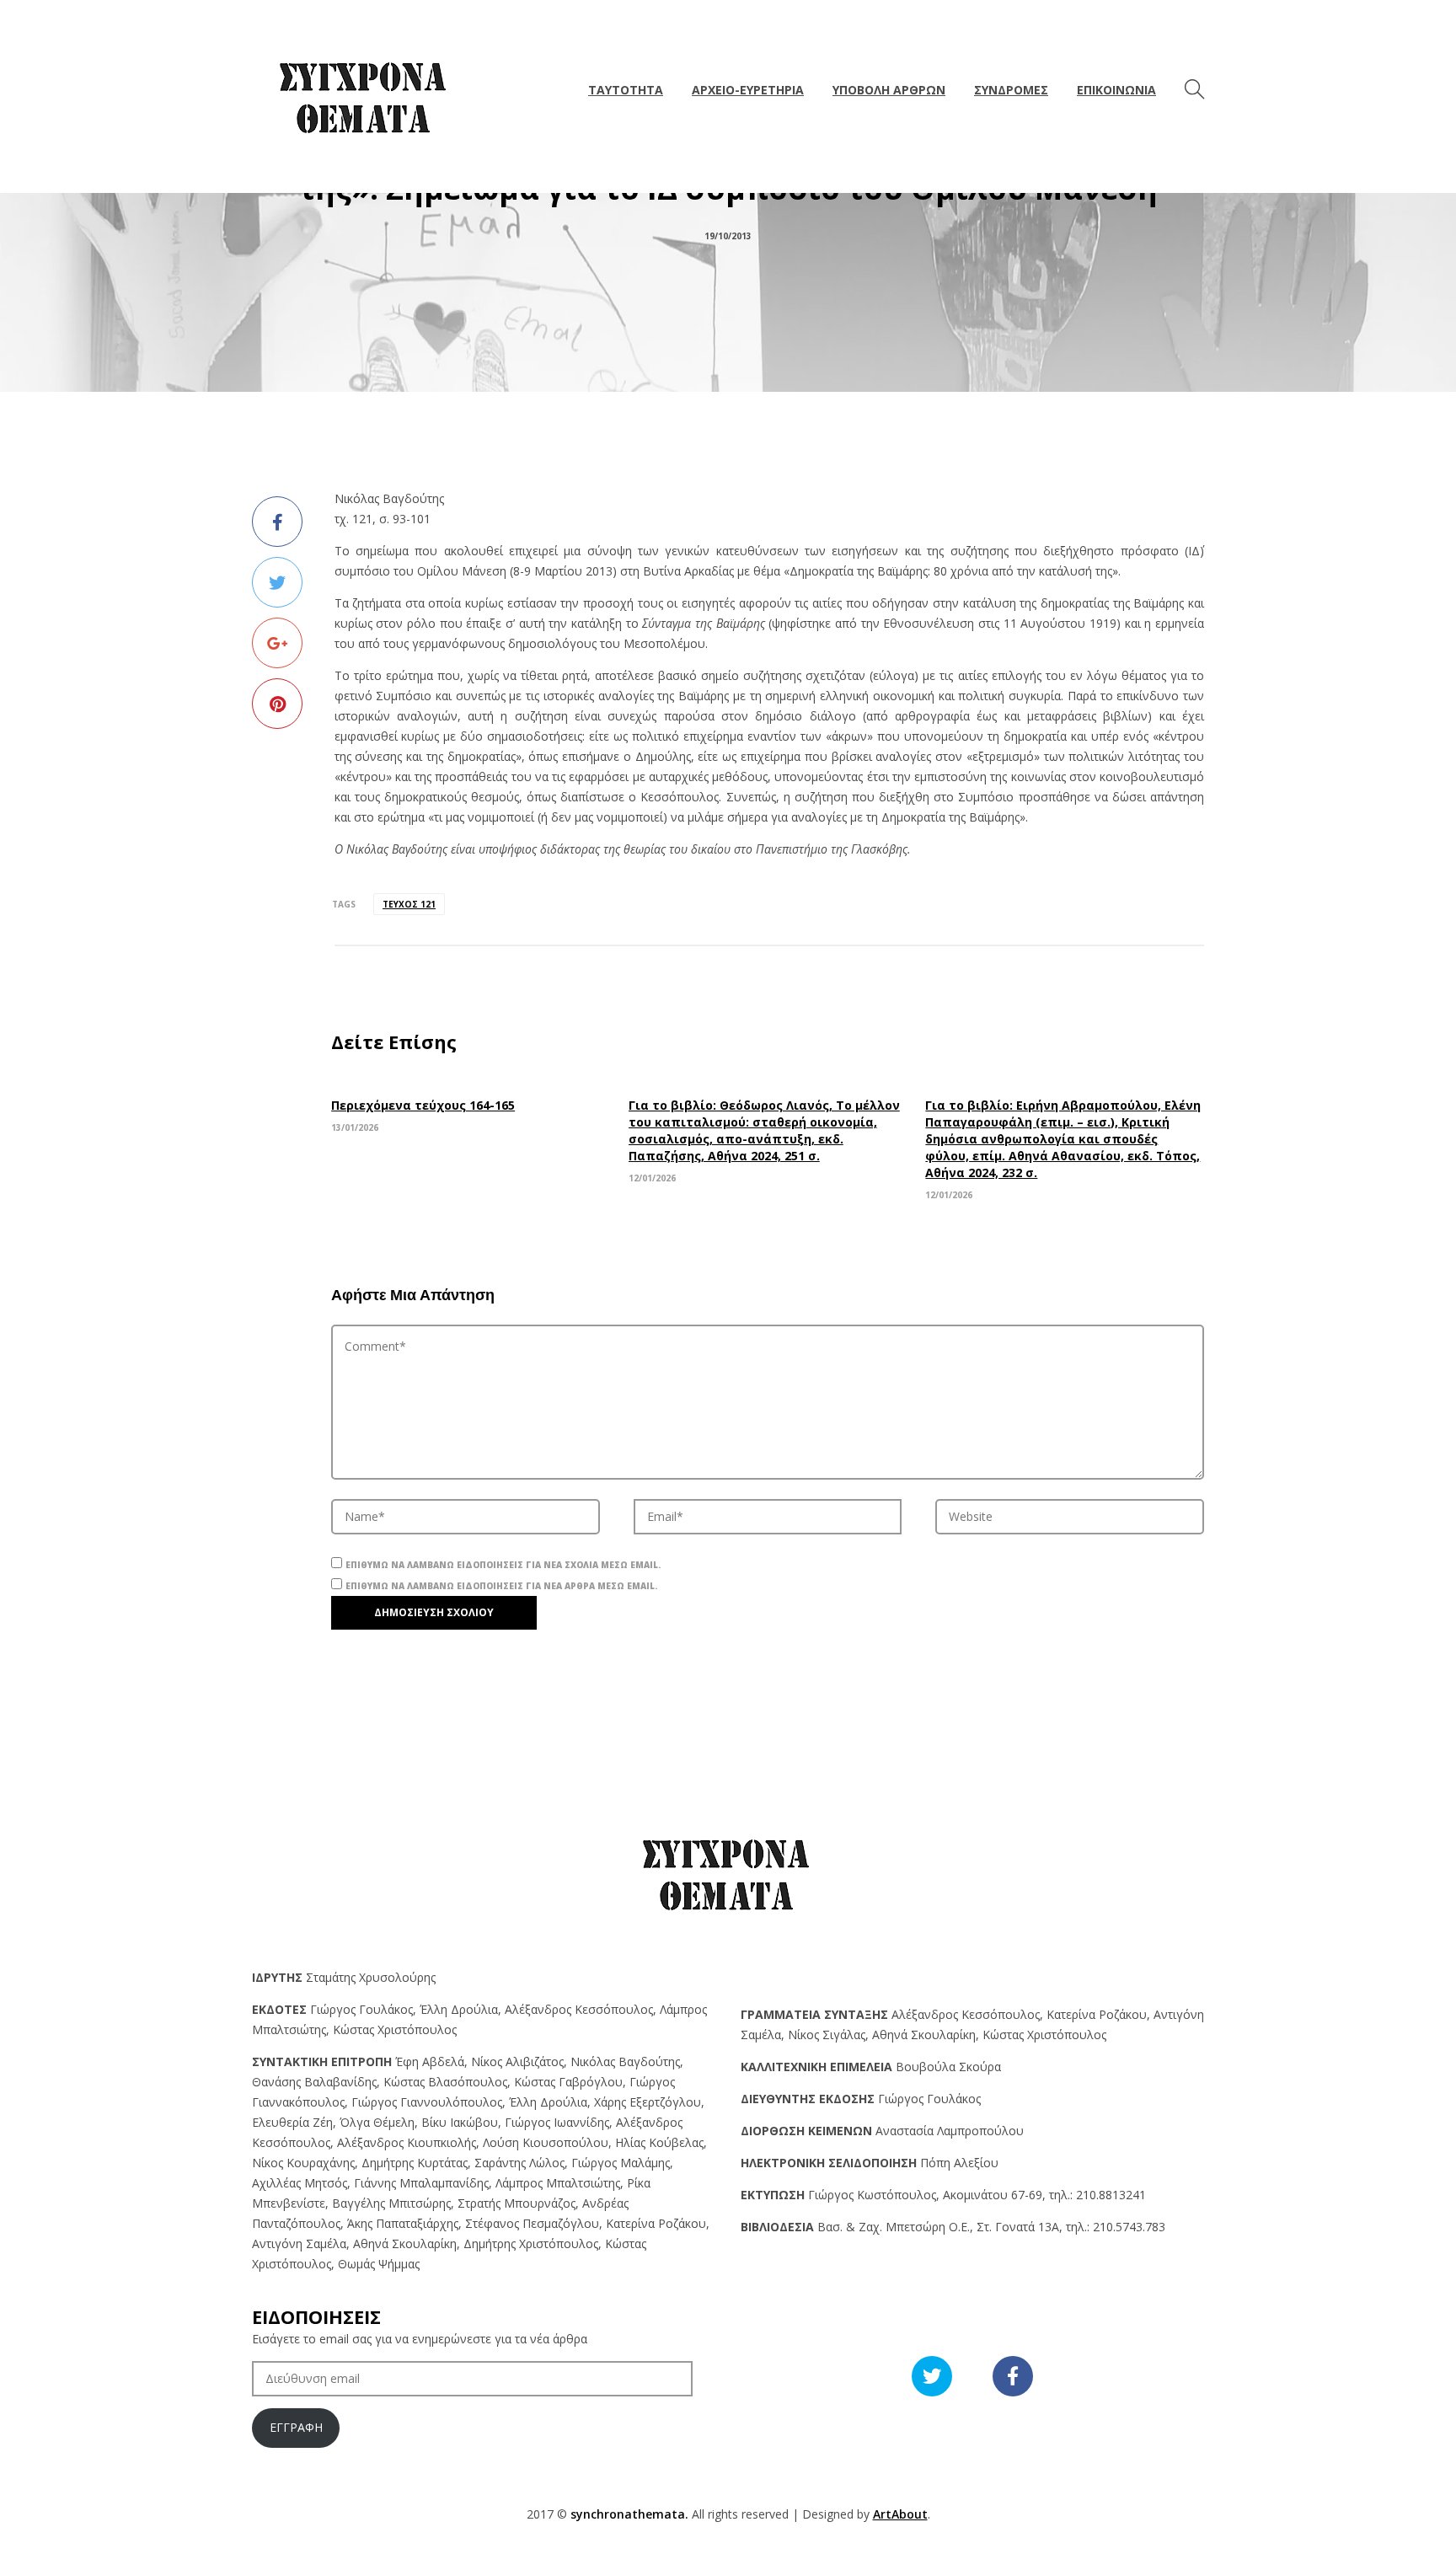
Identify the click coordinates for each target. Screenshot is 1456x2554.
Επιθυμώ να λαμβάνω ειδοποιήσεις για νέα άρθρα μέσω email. (501, 1586)
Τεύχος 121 (409, 904)
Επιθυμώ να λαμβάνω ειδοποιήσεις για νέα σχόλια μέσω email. (503, 1565)
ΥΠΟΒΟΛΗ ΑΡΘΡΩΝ (889, 90)
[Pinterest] (277, 704)
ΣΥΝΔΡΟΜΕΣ (1011, 90)
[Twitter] (277, 582)
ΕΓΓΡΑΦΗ (296, 2427)
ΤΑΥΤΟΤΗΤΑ (626, 90)
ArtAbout (900, 2514)
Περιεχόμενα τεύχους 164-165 (423, 1105)
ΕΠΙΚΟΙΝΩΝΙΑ (1116, 90)
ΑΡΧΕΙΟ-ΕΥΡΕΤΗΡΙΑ (748, 90)
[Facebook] (277, 522)
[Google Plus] (277, 643)
